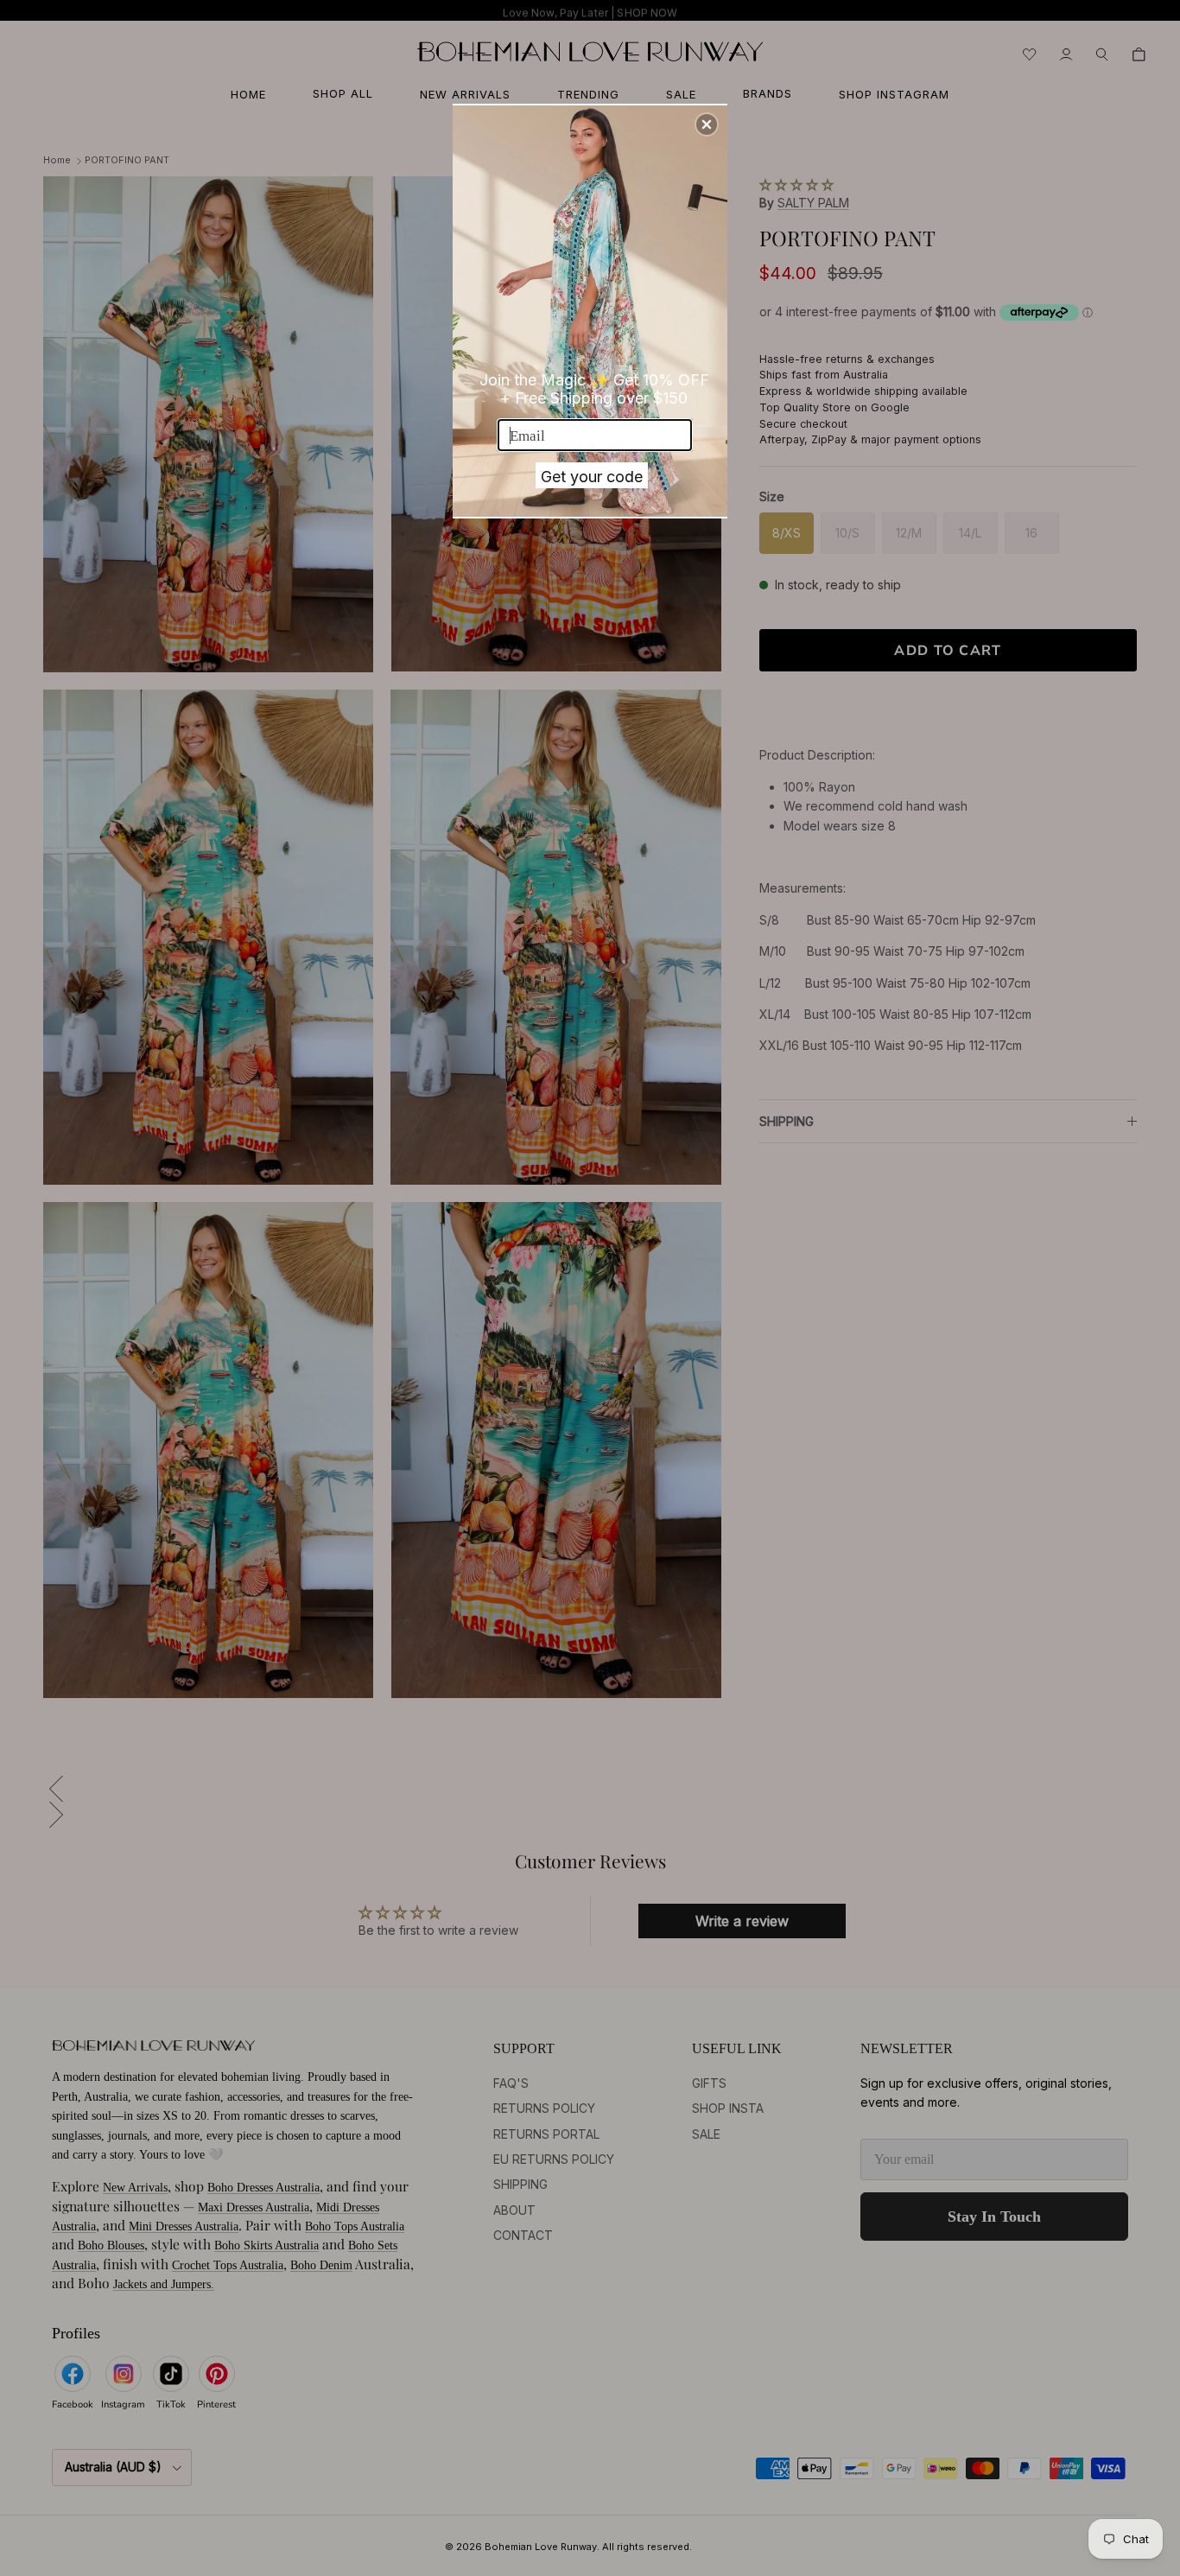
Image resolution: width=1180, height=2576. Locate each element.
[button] (707, 124)
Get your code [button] (592, 477)
